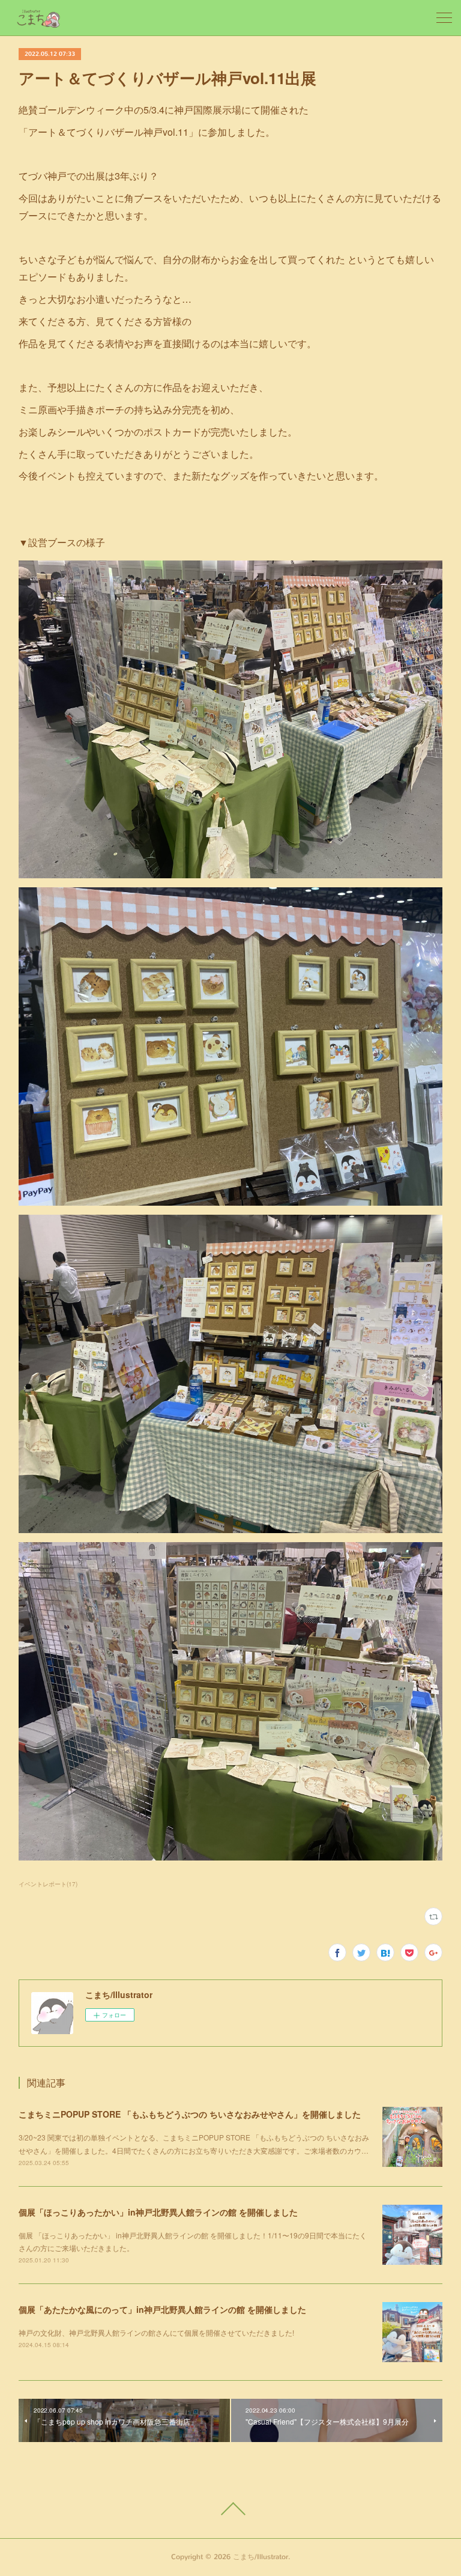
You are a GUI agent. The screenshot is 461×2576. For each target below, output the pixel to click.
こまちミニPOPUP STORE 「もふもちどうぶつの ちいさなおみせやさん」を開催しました (190, 2114)
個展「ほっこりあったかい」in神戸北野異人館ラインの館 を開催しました (158, 2212)
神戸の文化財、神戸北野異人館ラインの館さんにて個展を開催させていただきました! (156, 2332)
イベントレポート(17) (48, 1884)
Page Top (230, 2509)
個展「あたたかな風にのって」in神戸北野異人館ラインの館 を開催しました (162, 2309)
